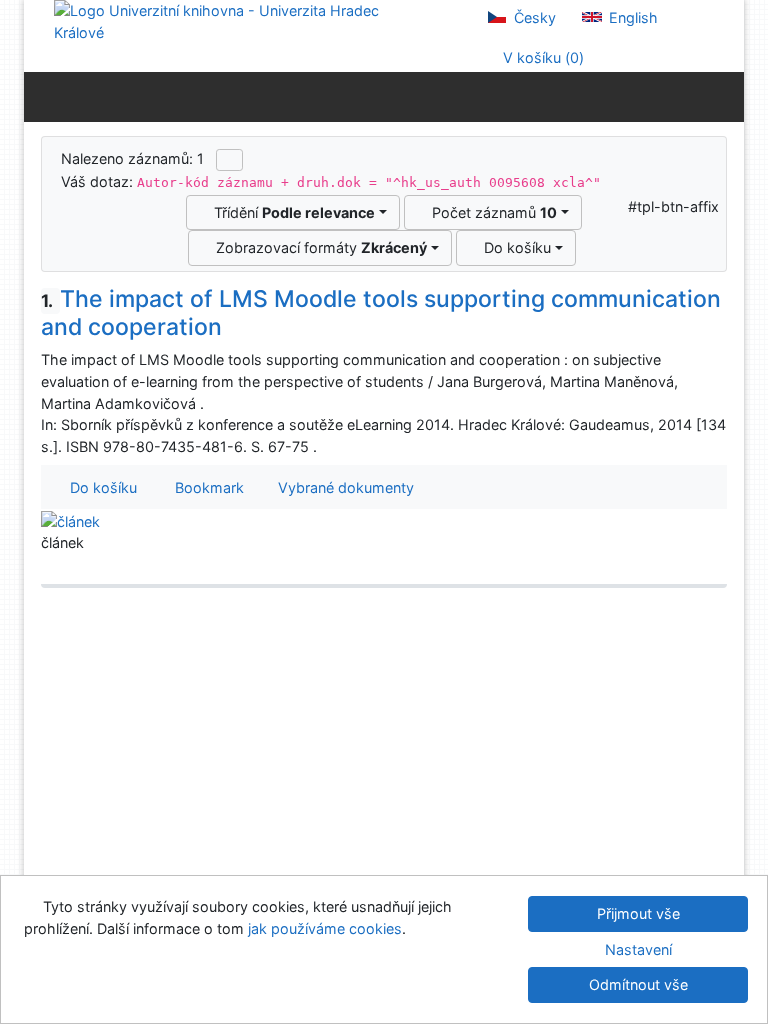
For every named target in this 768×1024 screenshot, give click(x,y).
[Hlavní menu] (724, 96)
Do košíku (513, 247)
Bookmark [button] (205, 487)
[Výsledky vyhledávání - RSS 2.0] (229, 160)
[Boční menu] (43, 96)
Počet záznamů (490, 212)
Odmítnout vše (638, 984)
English (631, 17)
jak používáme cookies (325, 928)
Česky (533, 17)
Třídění (290, 212)
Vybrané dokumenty (344, 487)
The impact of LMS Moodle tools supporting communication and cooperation (381, 313)
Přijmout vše (638, 913)
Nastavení (638, 949)
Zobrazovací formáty (317, 247)
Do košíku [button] (99, 487)
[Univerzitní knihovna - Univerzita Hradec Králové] (234, 20)
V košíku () (541, 57)
